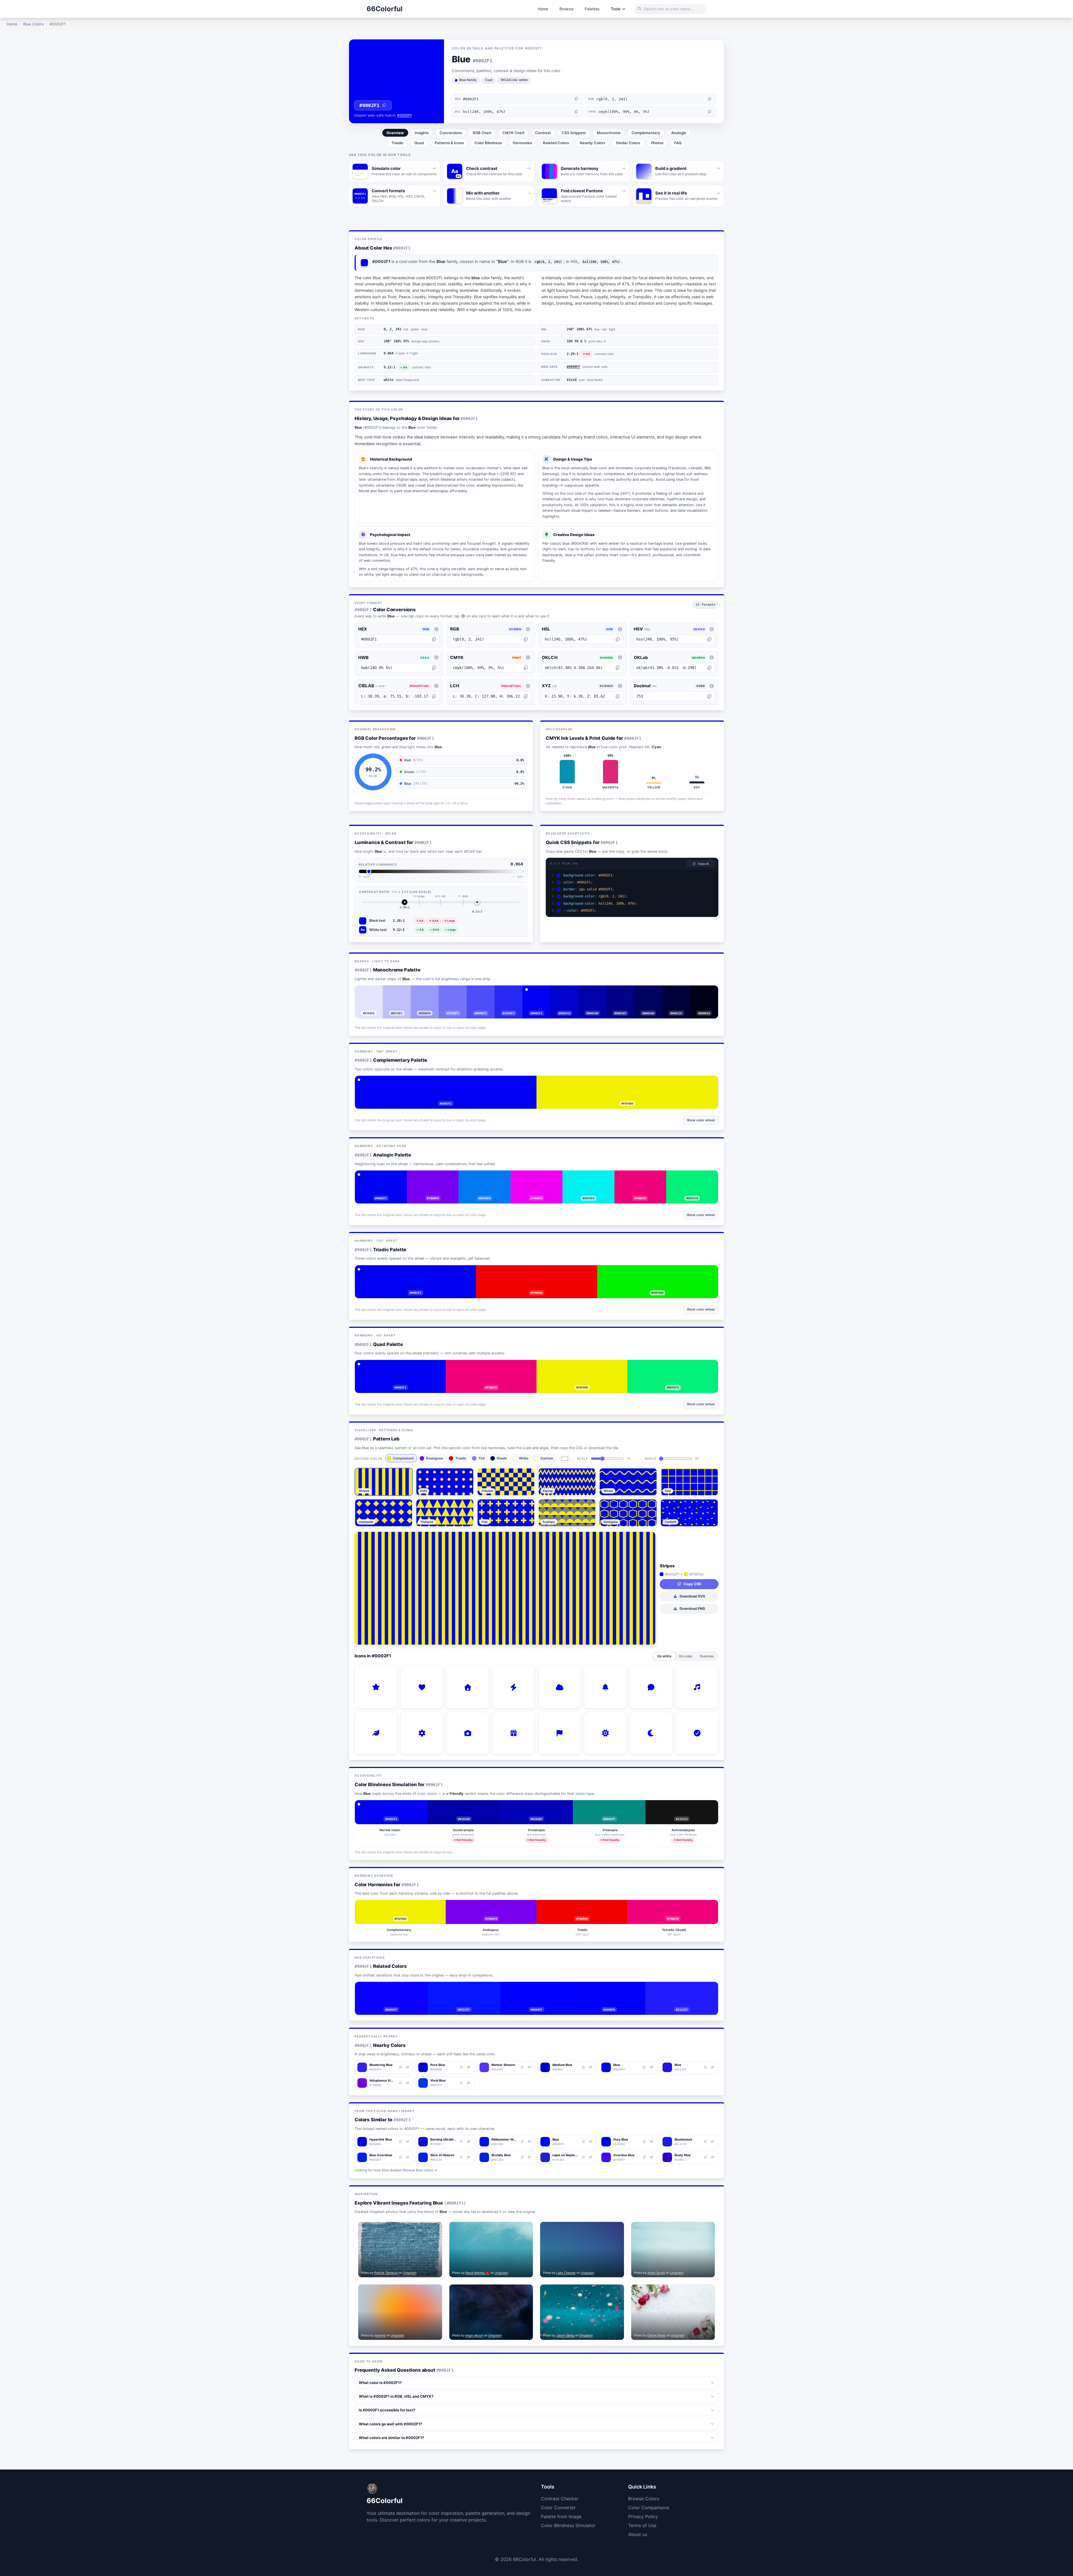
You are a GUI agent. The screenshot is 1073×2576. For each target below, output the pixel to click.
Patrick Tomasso (386, 2273)
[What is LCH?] (528, 686)
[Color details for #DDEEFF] (373, 992)
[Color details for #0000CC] (569, 992)
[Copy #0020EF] (400, 2157)
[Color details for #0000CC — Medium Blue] (590, 2067)
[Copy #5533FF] (523, 2067)
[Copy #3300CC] (706, 2157)
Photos (657, 143)
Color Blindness (488, 143)
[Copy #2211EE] (706, 2067)
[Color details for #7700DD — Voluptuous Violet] (407, 2083)
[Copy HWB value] (434, 668)
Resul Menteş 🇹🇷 (478, 2273)
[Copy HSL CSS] (712, 903)
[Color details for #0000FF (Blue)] (590, 2142)
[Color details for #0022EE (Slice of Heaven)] (469, 2157)
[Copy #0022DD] (523, 2157)
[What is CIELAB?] (436, 686)
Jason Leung (565, 2335)
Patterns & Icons (449, 143)
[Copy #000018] (700, 992)
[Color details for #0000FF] (541, 1988)
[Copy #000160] (644, 992)
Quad (419, 143)
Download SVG (692, 1596)
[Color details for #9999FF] (429, 992)
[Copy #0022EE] (462, 2157)
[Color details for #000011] (708, 992)
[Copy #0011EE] (523, 2142)
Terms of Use (642, 2525)
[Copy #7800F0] (429, 1177)
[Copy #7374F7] (449, 992)
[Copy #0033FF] (462, 2083)
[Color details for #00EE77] (696, 1177)
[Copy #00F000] (654, 1271)
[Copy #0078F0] (481, 1177)
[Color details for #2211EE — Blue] (713, 2067)
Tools (616, 9)
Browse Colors (644, 2499)
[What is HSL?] (620, 629)
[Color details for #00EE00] (662, 1271)
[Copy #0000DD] (462, 2067)
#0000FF (405, 115)
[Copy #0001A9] (588, 992)
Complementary (646, 133)
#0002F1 (369, 105)
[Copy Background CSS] (712, 875)
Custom (547, 1458)
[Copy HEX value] (576, 99)
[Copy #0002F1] (536, 992)
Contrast (543, 133)
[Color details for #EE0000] (541, 1271)
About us (638, 2534)
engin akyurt (474, 2335)
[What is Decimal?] (712, 686)
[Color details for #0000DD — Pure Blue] (469, 2067)
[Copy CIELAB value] (434, 696)
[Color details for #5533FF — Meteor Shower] (530, 2067)
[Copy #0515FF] (460, 1988)
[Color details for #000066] (652, 992)
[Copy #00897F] (609, 1806)
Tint (482, 1458)
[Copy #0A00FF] (387, 1988)
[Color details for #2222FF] (686, 1988)
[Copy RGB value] (710, 99)
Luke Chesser (566, 2273)
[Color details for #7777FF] (457, 992)
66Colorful (385, 9)
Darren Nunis (657, 2335)
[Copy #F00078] (636, 1177)
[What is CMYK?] (528, 658)
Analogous (435, 1458)
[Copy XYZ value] (618, 696)
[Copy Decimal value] (709, 696)
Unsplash (410, 2273)
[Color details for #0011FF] (468, 1988)
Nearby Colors (593, 143)
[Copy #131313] (682, 1806)
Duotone (707, 1656)
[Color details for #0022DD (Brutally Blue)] (530, 2157)
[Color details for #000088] (625, 992)
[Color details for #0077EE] (489, 1177)
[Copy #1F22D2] (583, 2157)
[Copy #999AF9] (421, 992)
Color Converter (558, 2508)
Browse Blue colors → (420, 2170)
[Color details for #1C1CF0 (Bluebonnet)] (713, 2142)
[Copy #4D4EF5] (477, 992)
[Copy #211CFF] (678, 1988)
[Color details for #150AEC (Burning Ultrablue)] (469, 2142)
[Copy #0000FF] (533, 1988)
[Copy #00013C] (672, 992)
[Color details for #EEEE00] (632, 1082)
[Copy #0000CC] (583, 2067)
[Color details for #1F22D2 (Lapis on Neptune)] (590, 2157)
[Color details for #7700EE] (437, 1177)
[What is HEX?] (436, 629)
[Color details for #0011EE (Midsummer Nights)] (530, 2142)
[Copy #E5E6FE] (365, 992)
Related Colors (556, 143)
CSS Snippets (574, 133)
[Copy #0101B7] (536, 1806)
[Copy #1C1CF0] (706, 2142)
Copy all (703, 864)
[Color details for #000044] (680, 992)
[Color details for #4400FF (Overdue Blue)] (652, 2157)
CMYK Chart (513, 133)
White (524, 1458)
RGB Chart (482, 133)
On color (686, 1656)
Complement (403, 1458)
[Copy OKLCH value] (618, 668)
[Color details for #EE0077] (644, 1177)
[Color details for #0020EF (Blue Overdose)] (407, 2157)
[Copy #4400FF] (645, 2157)
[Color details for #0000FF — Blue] (652, 2067)
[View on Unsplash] (436, 2228)
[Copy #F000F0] (532, 1177)
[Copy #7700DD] (400, 2083)
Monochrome (609, 133)
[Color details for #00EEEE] (592, 1177)
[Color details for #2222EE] (513, 992)
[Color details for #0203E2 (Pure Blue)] (652, 2142)
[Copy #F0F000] (623, 1082)
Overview (395, 133)
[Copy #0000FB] (605, 1988)
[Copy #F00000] (533, 1271)
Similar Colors (628, 143)
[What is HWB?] (436, 658)
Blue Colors (33, 24)
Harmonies (522, 143)
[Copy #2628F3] (505, 992)
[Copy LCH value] (526, 696)
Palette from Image (561, 2516)
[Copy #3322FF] (400, 2067)
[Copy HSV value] (709, 639)
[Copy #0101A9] (464, 1806)
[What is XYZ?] (620, 686)
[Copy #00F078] (688, 1177)
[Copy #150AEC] (462, 2142)
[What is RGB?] (528, 629)
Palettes (592, 9)
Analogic (679, 133)
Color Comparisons (649, 2508)
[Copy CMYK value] (710, 112)
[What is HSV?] (712, 629)
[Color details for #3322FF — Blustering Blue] (407, 2067)
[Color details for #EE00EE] (540, 1177)
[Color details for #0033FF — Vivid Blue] (469, 2083)
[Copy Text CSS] (712, 882)
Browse (566, 9)
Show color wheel (701, 1120)
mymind (380, 2335)
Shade (502, 1458)
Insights (422, 133)
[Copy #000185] (616, 992)
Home (543, 9)
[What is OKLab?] (712, 658)
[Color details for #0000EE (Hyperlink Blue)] (407, 2142)
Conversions (451, 133)
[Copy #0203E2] (645, 2142)
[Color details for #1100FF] (395, 1988)
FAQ (678, 143)
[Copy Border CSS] (712, 889)
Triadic (397, 143)
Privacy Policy (643, 2516)
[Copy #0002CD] (561, 992)
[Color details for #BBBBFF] (401, 992)
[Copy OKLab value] (709, 668)
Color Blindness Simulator (568, 2525)
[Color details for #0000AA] (597, 992)
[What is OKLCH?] (620, 658)
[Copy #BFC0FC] (393, 992)
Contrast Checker (560, 2499)
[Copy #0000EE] (400, 2142)
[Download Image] (427, 2228)
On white (664, 1656)
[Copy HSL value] (576, 112)
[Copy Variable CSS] (712, 911)
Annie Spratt (656, 2273)
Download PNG (692, 1609)
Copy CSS (692, 1584)
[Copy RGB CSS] (712, 896)
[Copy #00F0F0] (584, 1177)
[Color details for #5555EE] (485, 992)
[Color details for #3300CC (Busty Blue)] (713, 2157)
